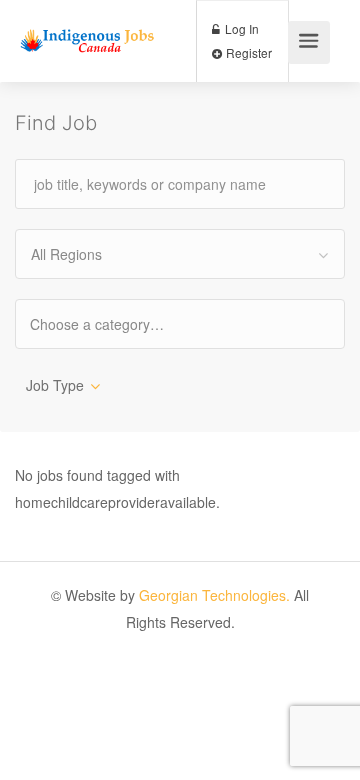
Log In (240, 28)
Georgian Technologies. (214, 595)
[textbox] (114, 323)
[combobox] (180, 254)
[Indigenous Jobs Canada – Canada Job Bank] (87, 21)
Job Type (55, 385)
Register (247, 52)
